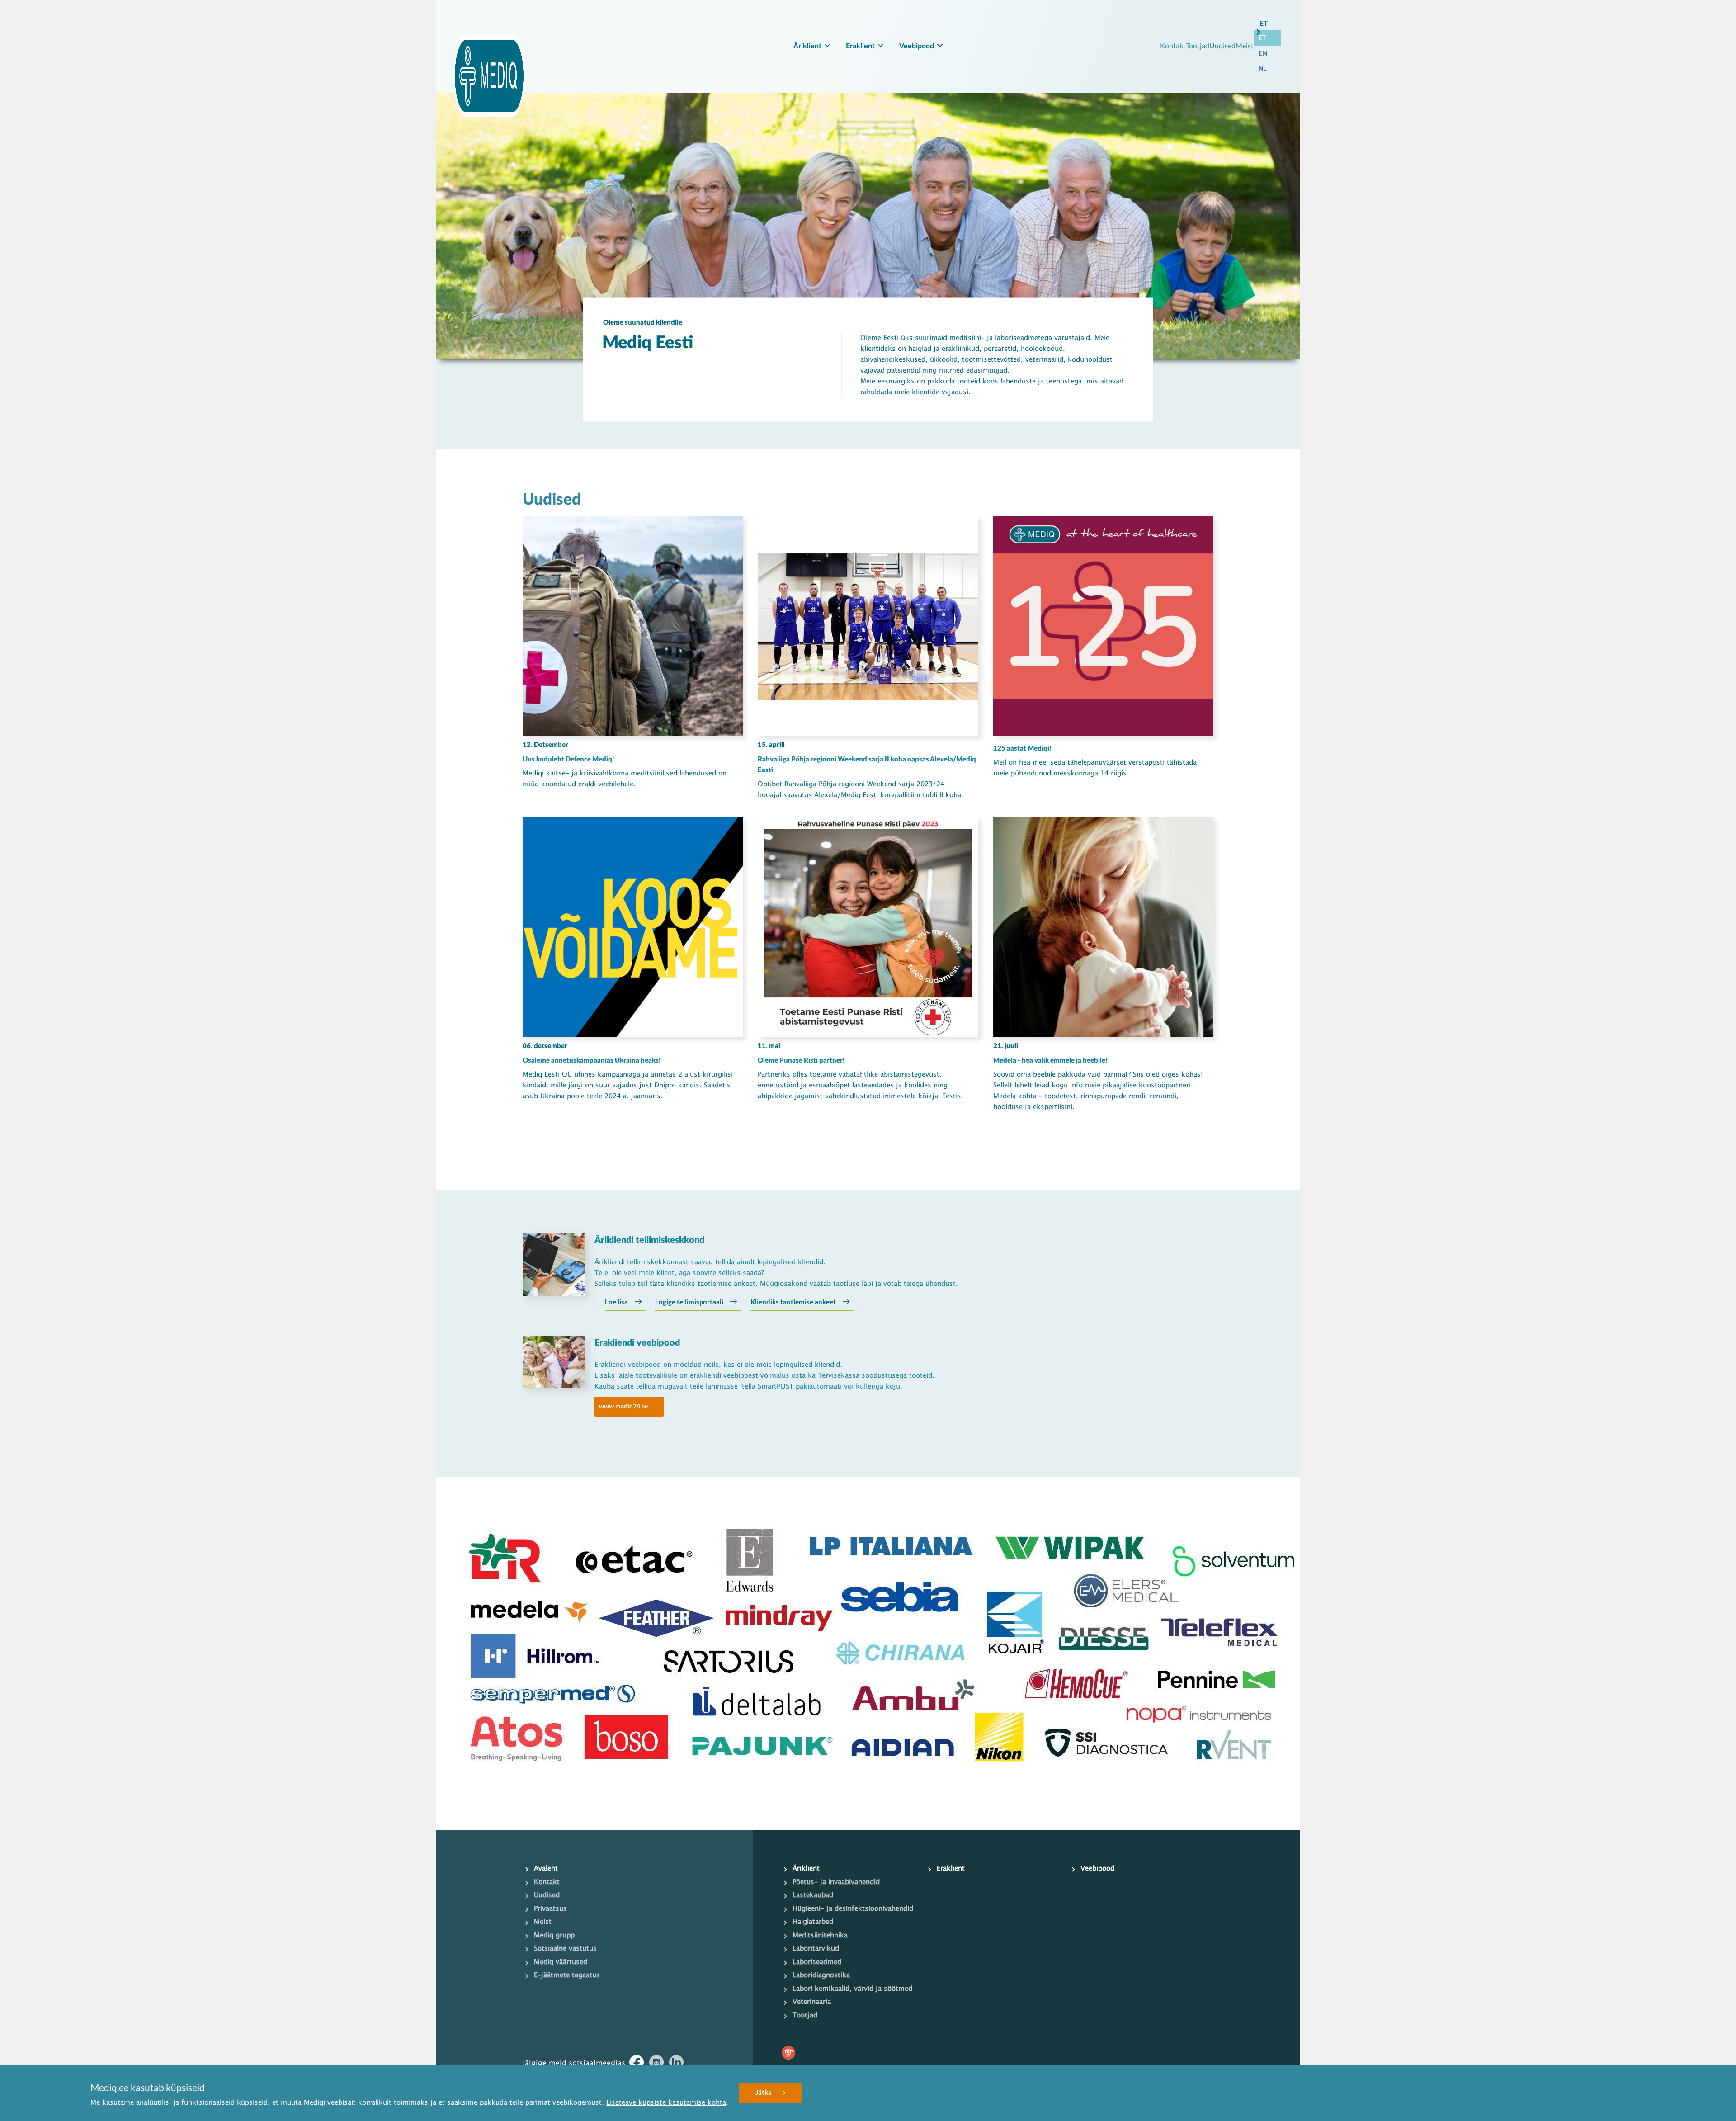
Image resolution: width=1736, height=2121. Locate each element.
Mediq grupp (554, 1936)
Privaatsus (550, 1909)
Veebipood (917, 46)
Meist (1245, 45)
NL (1262, 68)
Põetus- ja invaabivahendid (836, 1882)
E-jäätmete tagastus (567, 1975)
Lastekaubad (813, 1895)
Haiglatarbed (813, 1922)
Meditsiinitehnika (820, 1936)
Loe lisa (616, 1302)
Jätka (764, 2093)
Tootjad (1198, 45)
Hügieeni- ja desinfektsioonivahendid (853, 1909)
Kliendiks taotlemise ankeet (793, 1302)
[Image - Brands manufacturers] (868, 1653)
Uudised (1222, 45)
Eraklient (860, 46)
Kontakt (1173, 45)
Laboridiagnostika (821, 1975)
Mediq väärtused (561, 1962)
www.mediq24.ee (623, 1406)
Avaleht (546, 1869)
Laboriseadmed (817, 1962)
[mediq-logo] (489, 76)
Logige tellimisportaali (689, 1302)
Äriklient (807, 46)
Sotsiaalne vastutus (565, 1949)
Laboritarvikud (816, 1949)
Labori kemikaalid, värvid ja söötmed (852, 1989)
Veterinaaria (812, 2002)
